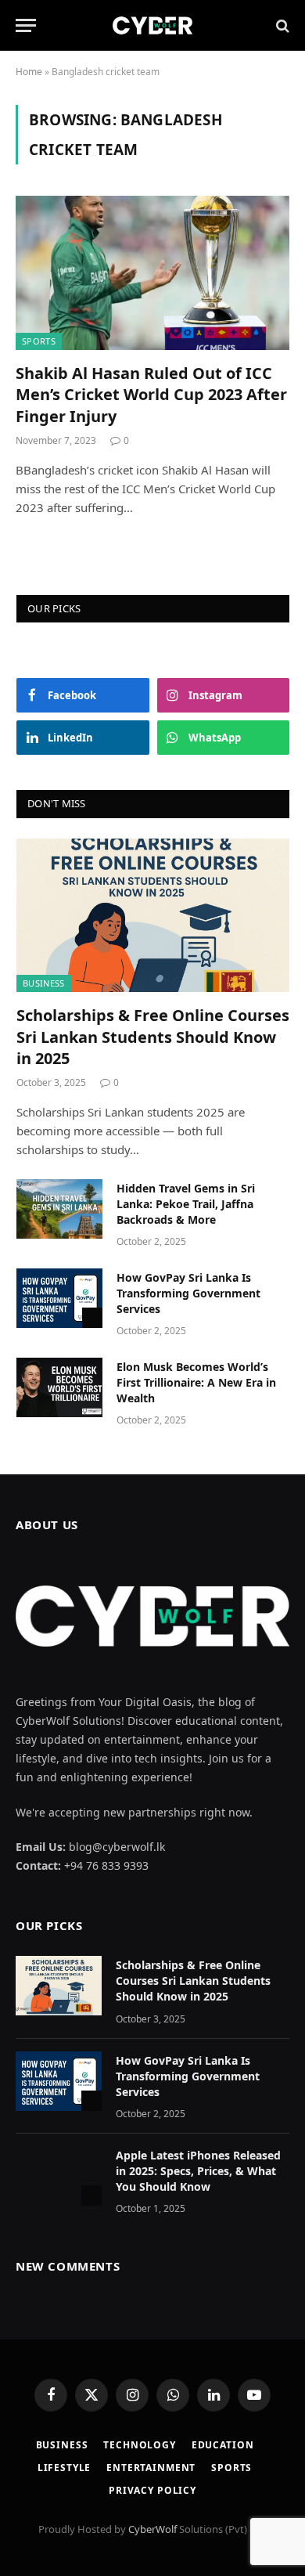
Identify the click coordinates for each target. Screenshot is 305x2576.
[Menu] (26, 25)
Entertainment (151, 2468)
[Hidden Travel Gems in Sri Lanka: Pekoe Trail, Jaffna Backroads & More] (59, 1209)
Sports (39, 341)
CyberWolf (152, 2529)
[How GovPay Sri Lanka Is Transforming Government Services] (59, 1298)
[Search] (281, 25)
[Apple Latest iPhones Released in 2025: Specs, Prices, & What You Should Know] (59, 2176)
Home (29, 72)
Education (223, 2445)
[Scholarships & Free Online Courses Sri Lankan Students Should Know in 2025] (153, 915)
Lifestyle (65, 2468)
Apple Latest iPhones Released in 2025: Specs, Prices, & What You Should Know (198, 2171)
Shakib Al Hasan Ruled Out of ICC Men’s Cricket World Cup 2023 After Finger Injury (151, 394)
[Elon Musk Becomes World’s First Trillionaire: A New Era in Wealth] (59, 1387)
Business (44, 983)
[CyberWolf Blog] (152, 25)
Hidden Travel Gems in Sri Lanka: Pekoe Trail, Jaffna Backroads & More (186, 1204)
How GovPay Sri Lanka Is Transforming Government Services (188, 1293)
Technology (139, 2445)
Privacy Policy (152, 2490)
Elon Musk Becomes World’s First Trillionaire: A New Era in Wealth (196, 1382)
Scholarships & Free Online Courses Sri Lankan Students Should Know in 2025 (153, 1036)
